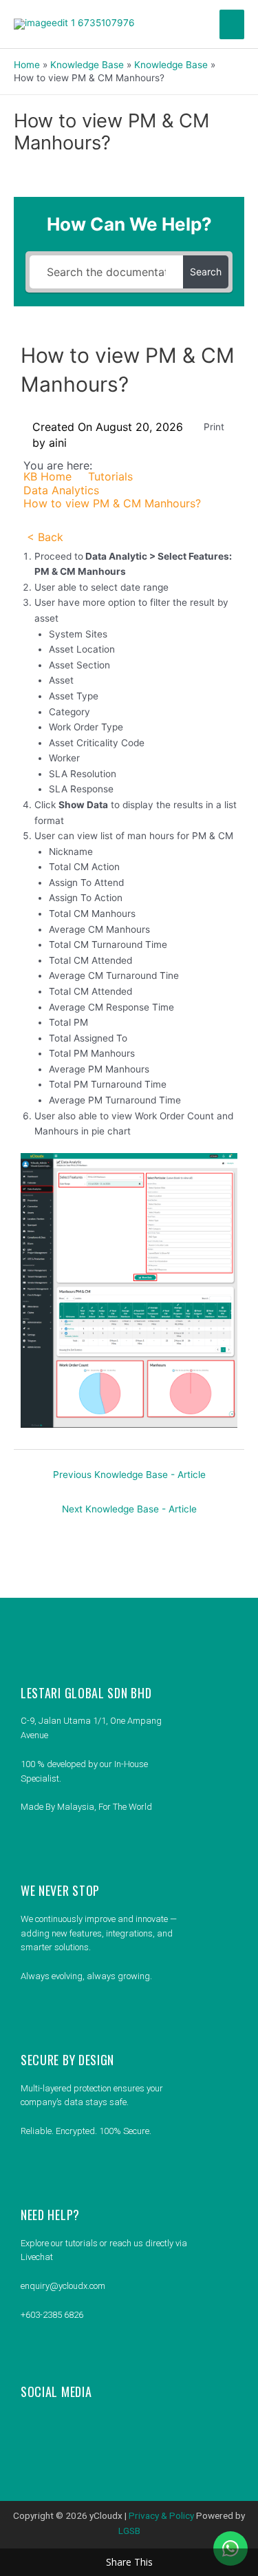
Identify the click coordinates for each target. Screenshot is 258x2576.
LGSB (129, 2531)
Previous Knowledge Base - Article (129, 1475)
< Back (45, 537)
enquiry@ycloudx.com (63, 2286)
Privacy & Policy (161, 2515)
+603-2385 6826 (52, 2315)
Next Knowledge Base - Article (129, 1509)
